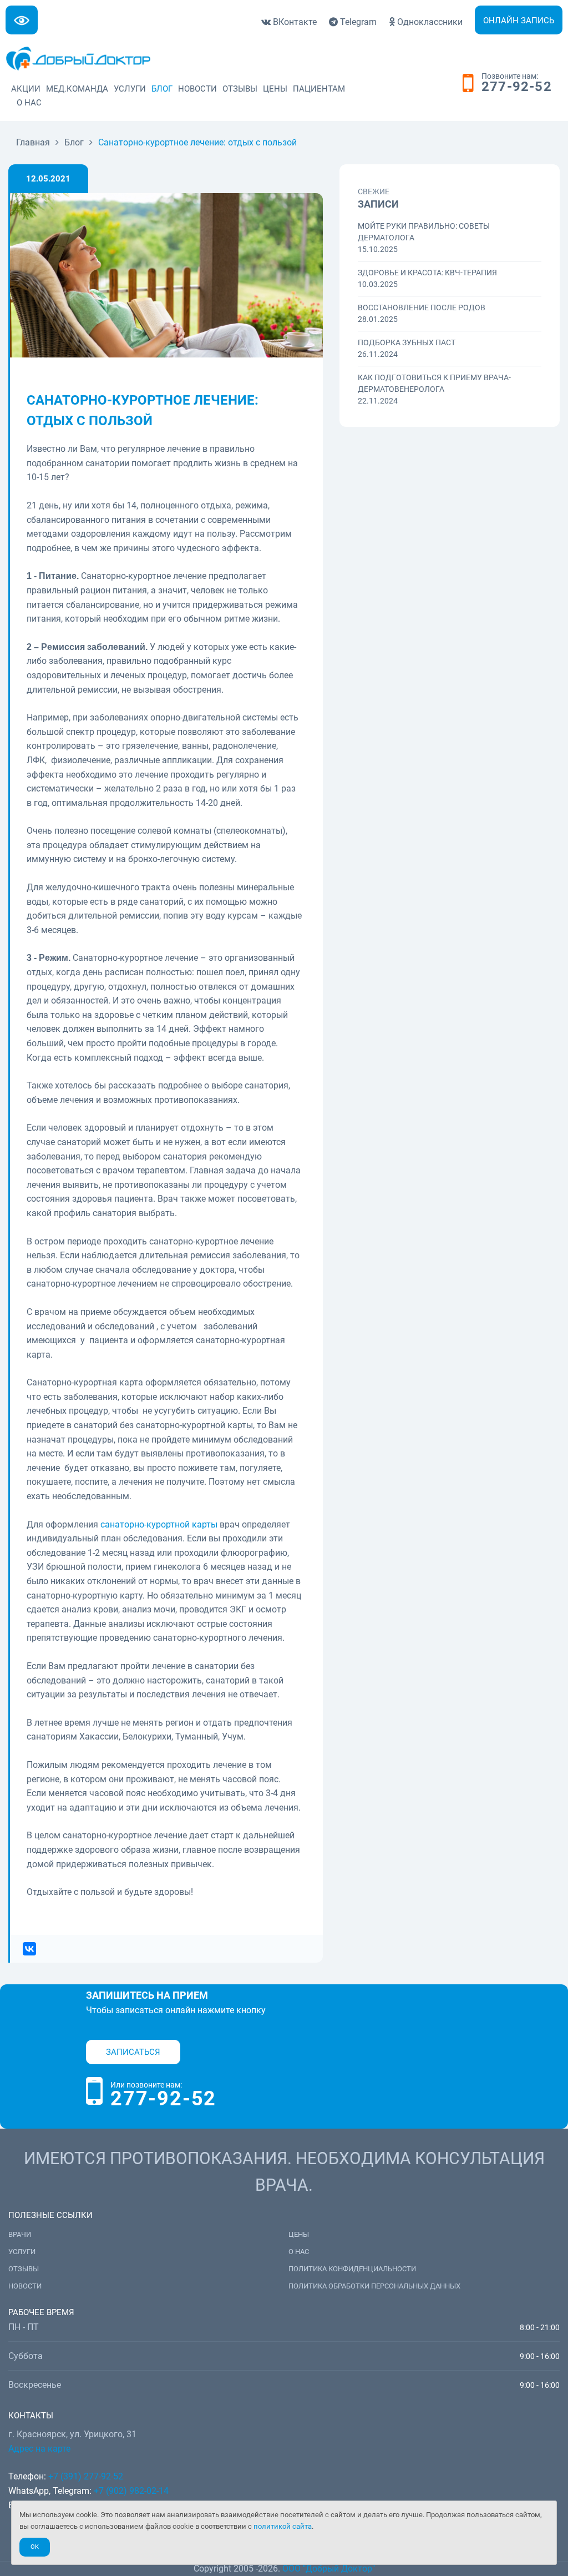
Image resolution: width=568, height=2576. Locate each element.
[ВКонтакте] (26, 1949)
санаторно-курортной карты (159, 1524)
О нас (29, 103)
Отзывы (240, 89)
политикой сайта (283, 2526)
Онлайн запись (519, 21)
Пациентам (319, 89)
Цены (275, 89)
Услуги (130, 89)
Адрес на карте (39, 2449)
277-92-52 (517, 87)
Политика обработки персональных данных (374, 2286)
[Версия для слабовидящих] (22, 20)
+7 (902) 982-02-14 (130, 2491)
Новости (197, 89)
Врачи (20, 2234)
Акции (26, 89)
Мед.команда (77, 89)
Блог (162, 89)
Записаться (133, 2052)
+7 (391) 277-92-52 (86, 2476)
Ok (35, 2547)
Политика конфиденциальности (352, 2269)
